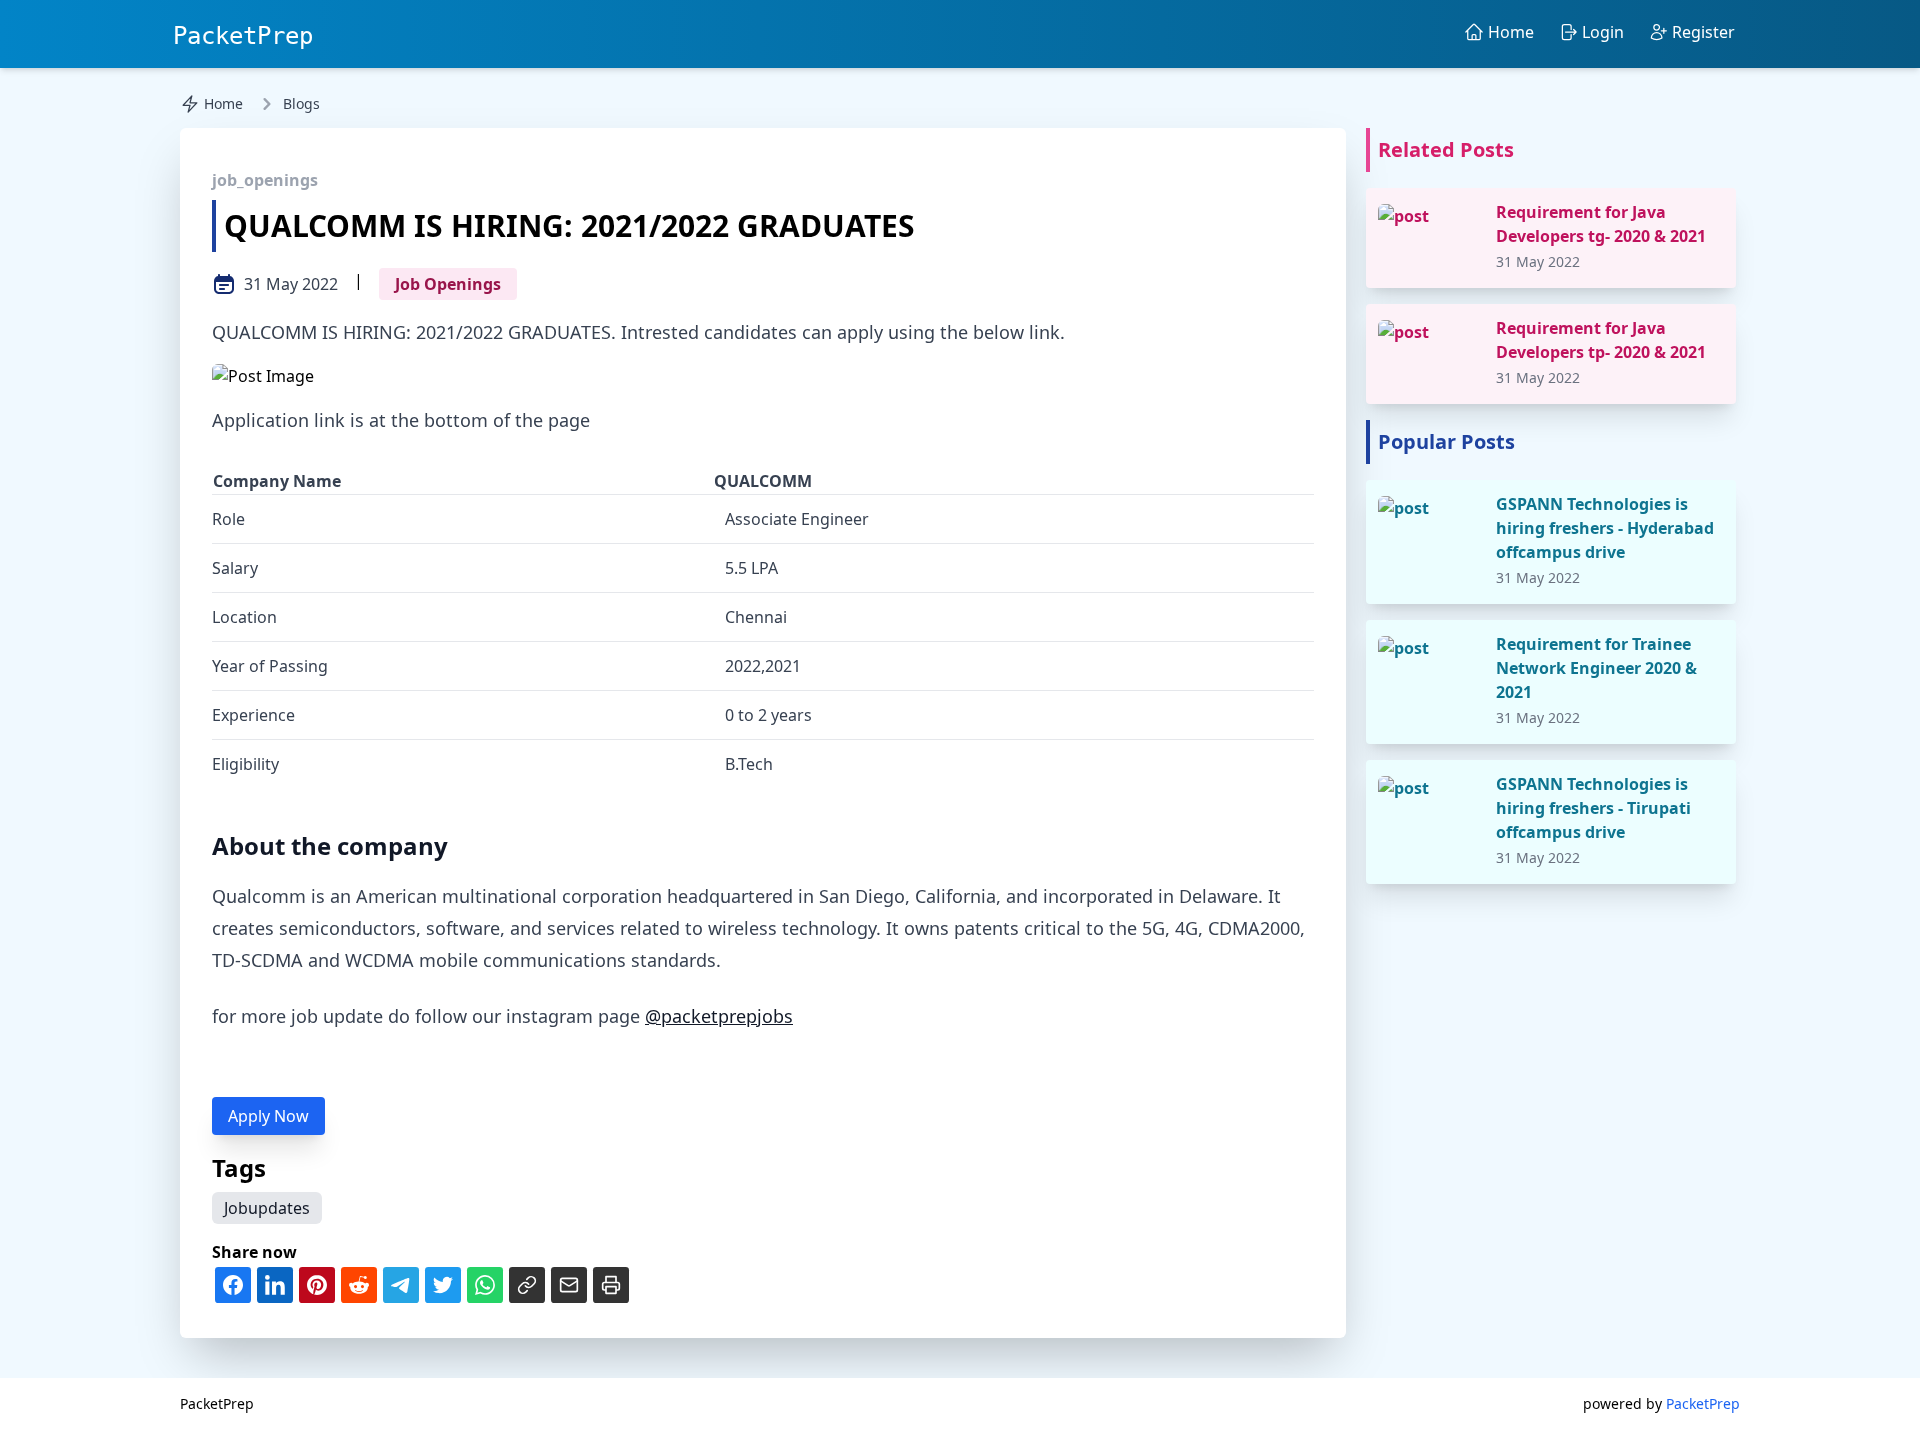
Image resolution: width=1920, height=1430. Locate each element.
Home (223, 103)
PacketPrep (243, 36)
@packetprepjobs (719, 1016)
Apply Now (268, 1116)
